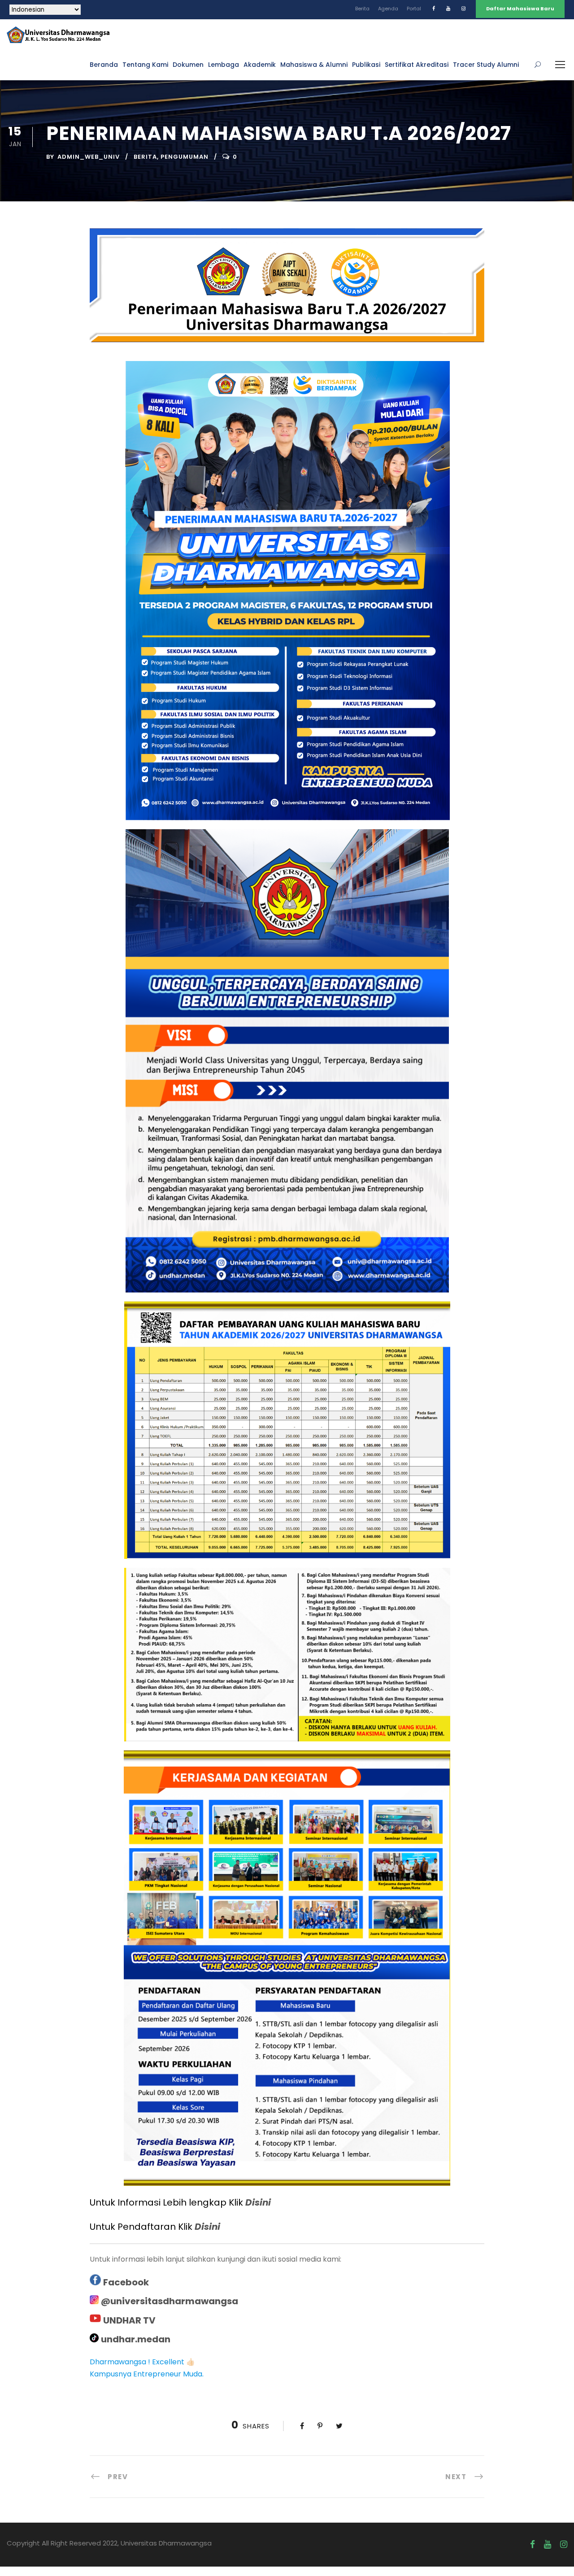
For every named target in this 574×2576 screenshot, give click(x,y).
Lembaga (224, 65)
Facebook (126, 2282)
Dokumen (188, 65)
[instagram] (463, 9)
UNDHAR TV (129, 2320)
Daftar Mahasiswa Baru (520, 9)
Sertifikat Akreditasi (417, 65)
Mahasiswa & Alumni (314, 65)
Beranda (104, 65)
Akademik (260, 65)
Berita (362, 9)
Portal (414, 9)
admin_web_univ (89, 157)
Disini (258, 2202)
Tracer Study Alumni (486, 65)
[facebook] (434, 9)
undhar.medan (136, 2339)
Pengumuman (185, 157)
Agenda (388, 9)
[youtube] (448, 9)
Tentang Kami (145, 65)
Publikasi (366, 65)
